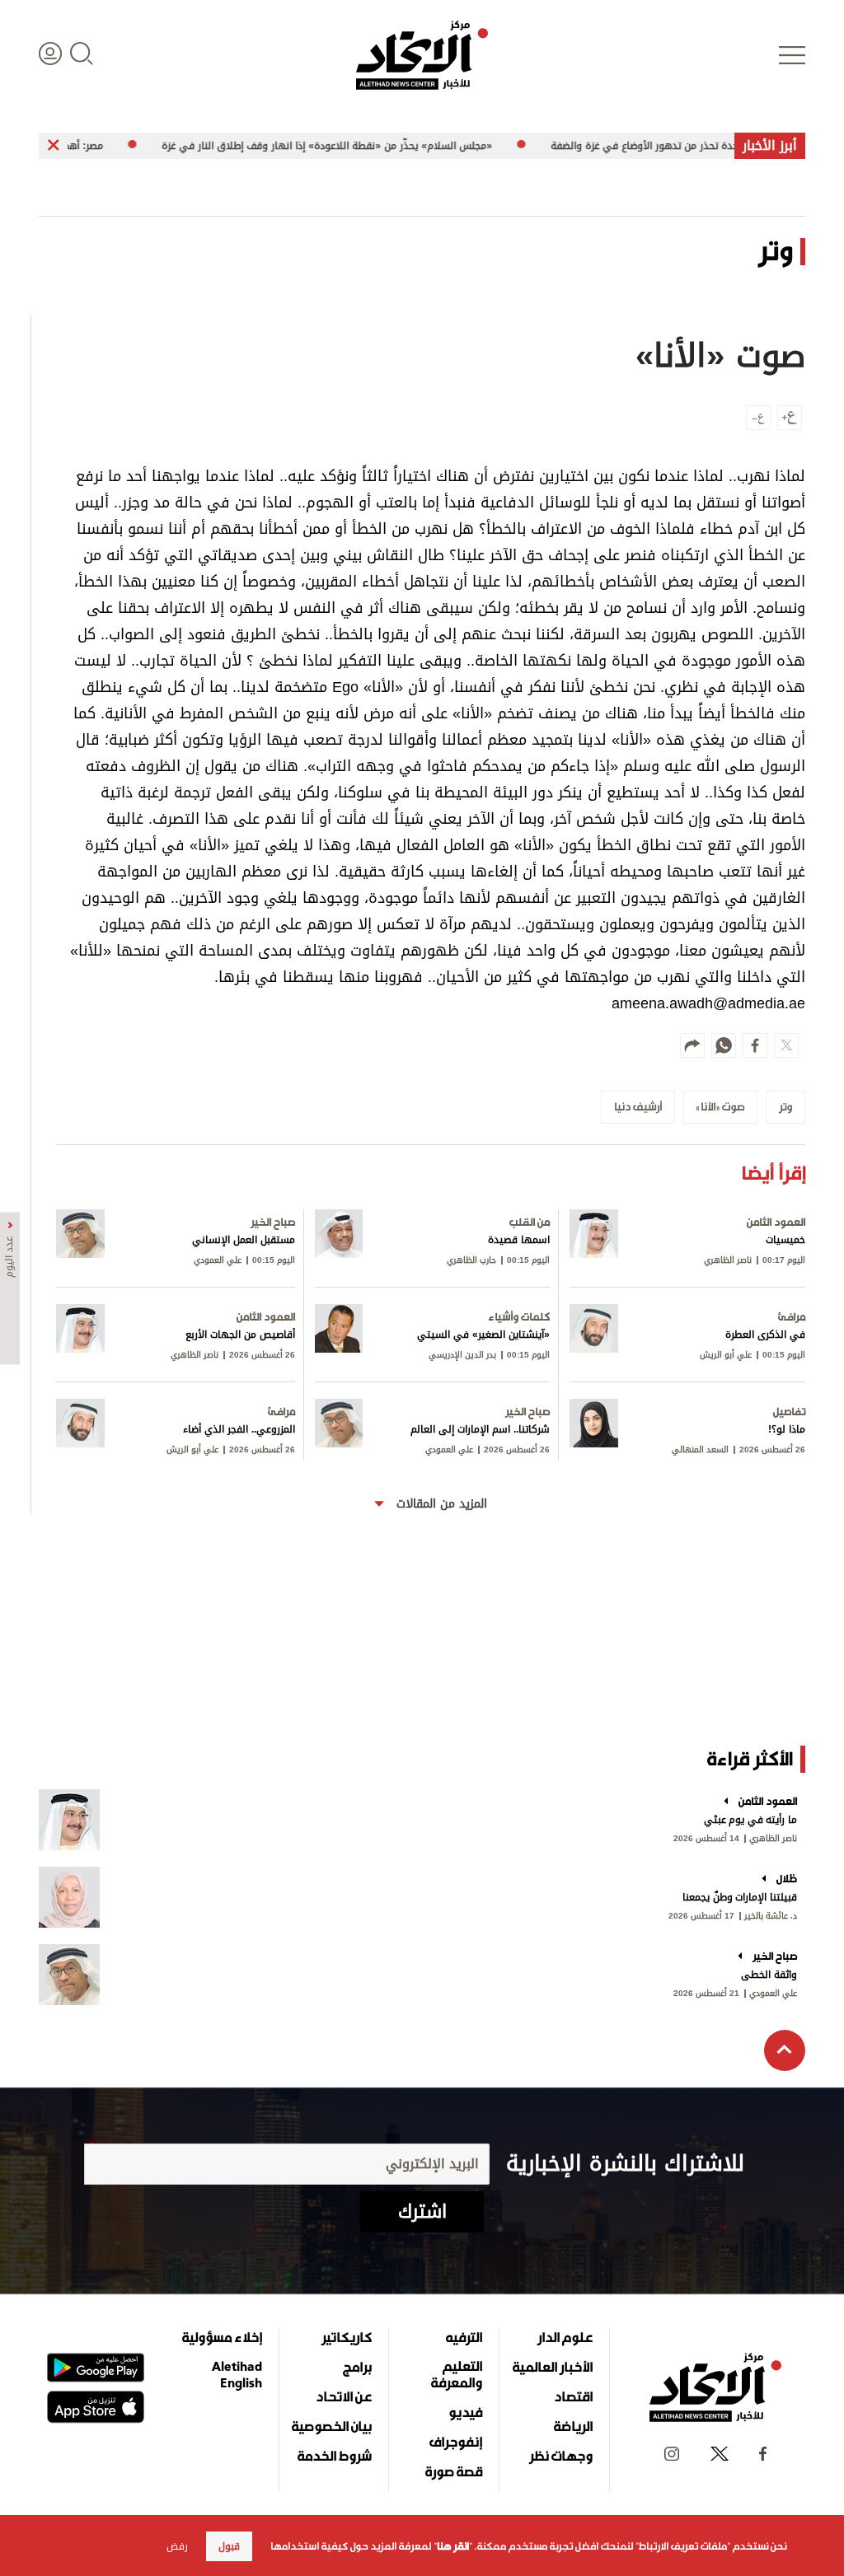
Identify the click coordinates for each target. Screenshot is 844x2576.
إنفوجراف (456, 2442)
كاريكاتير (347, 2337)
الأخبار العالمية (553, 2367)
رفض (177, 2546)
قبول (229, 2546)
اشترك (422, 2212)
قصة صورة (454, 2471)
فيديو (465, 2412)
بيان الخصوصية (332, 2426)
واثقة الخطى (769, 1975)
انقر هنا (453, 2546)
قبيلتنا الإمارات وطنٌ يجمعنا (740, 1897)
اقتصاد (573, 2396)
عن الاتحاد (344, 2396)
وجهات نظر (561, 2456)
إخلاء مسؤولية (222, 2337)
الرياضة (573, 2426)
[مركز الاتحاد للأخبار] (422, 55)
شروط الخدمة (335, 2456)
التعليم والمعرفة (457, 2374)
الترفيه (464, 2337)
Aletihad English (237, 2374)
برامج (357, 2367)
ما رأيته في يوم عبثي (750, 1820)
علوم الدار (565, 2337)
